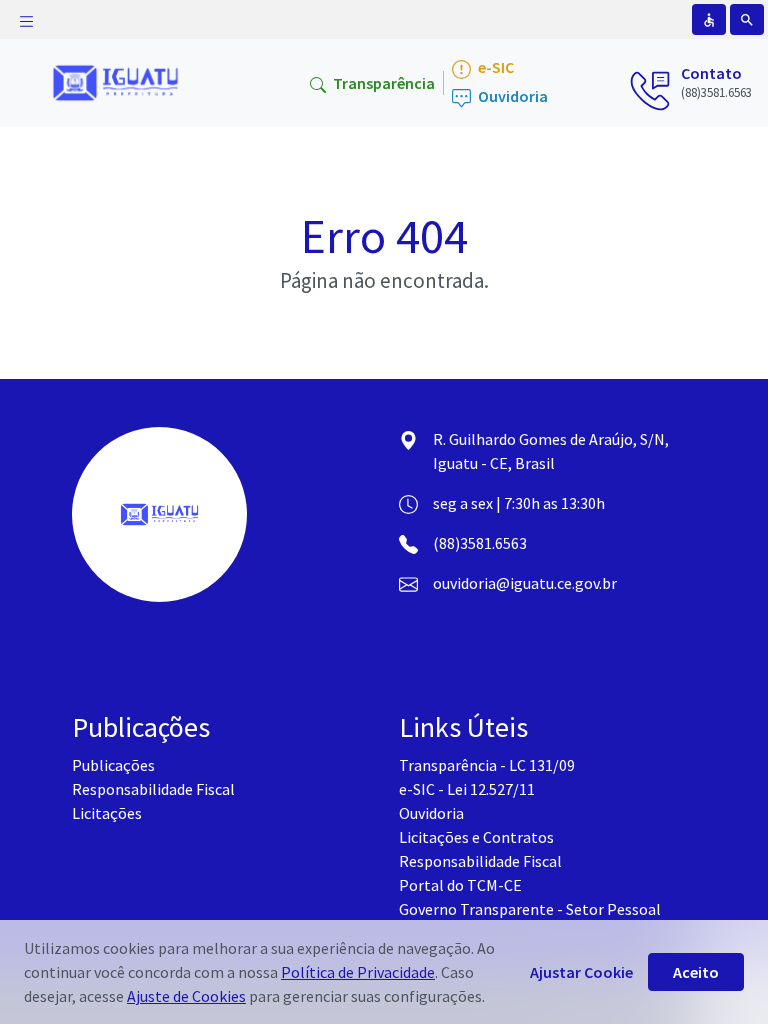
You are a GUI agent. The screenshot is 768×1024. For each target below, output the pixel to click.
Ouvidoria (511, 96)
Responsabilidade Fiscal (153, 789)
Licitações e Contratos (476, 837)
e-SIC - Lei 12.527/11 (467, 789)
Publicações (113, 765)
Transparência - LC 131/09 (487, 765)
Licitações (107, 813)
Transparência (382, 83)
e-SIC (494, 67)
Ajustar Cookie (581, 972)
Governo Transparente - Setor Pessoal (530, 909)
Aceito (696, 972)
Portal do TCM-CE (460, 885)
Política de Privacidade (358, 972)
